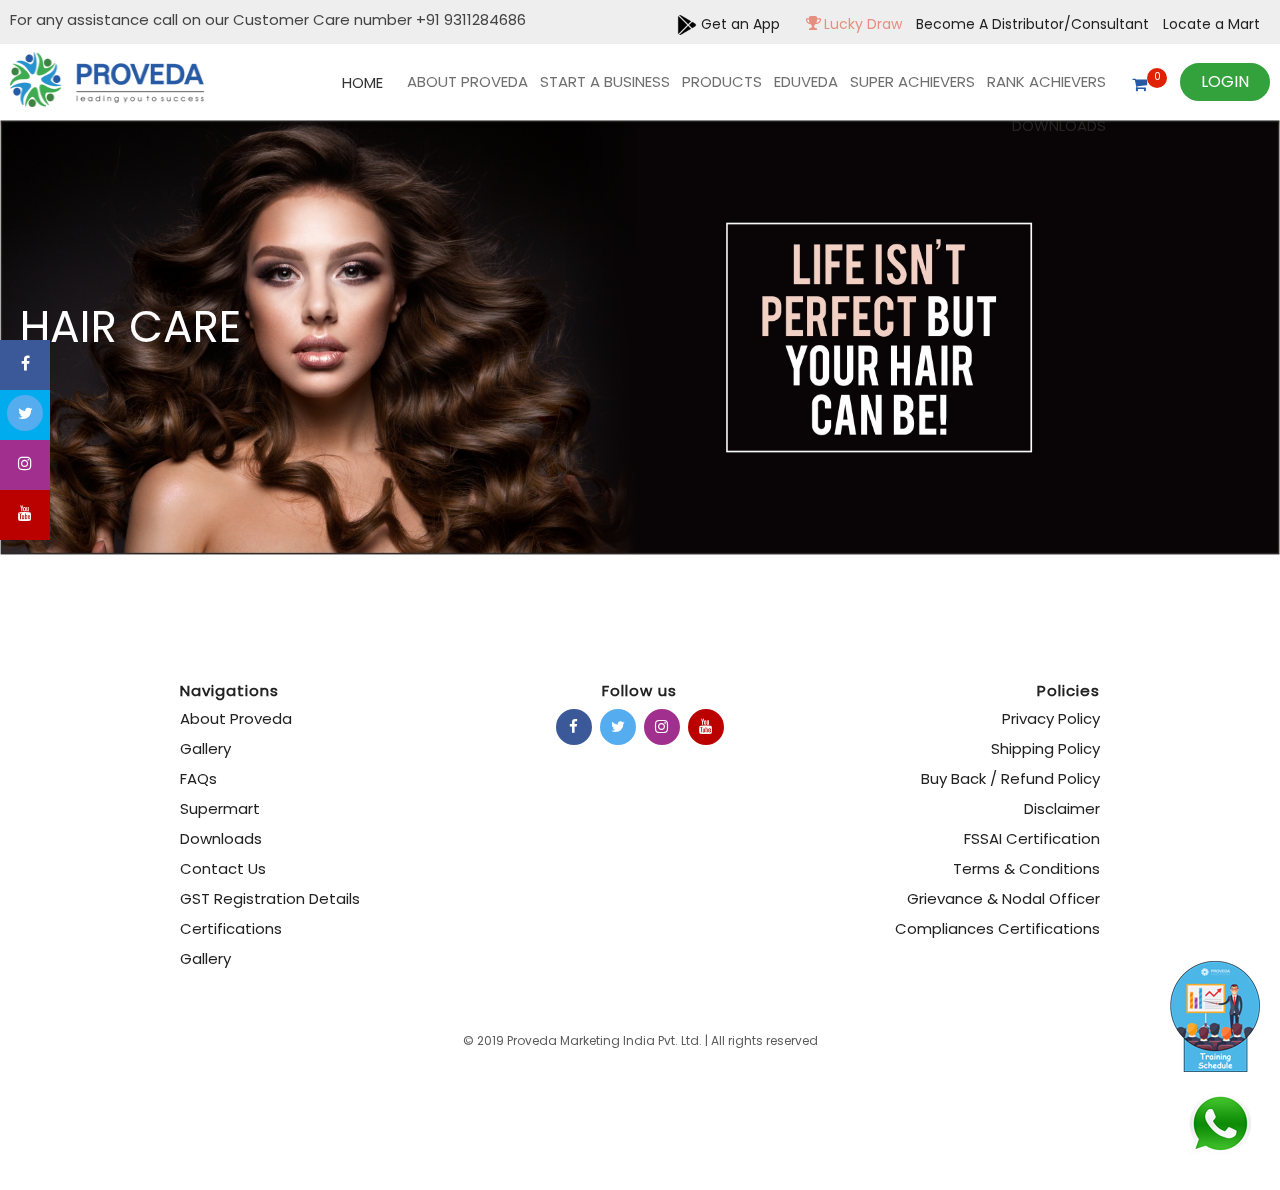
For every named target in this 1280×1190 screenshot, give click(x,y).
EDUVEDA (806, 81)
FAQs (198, 778)
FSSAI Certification (1032, 838)
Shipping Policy (1045, 748)
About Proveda (467, 81)
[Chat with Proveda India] (1220, 1115)
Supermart (220, 808)
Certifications (231, 928)
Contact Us (223, 868)
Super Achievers (912, 81)
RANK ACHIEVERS (1046, 81)
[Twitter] (25, 415)
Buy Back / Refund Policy (1010, 778)
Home (362, 82)
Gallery (205, 748)
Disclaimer (1062, 808)
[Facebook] (25, 365)
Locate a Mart (1211, 24)
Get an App (738, 24)
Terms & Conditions (1026, 868)
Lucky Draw (861, 24)
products (722, 81)
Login (1225, 81)
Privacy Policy (1051, 718)
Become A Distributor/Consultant (1034, 24)
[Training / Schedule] (1200, 975)
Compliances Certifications (997, 928)
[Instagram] (25, 465)
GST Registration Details (270, 898)
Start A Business (605, 81)
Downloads (1059, 125)
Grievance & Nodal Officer (1003, 898)
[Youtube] (25, 515)
